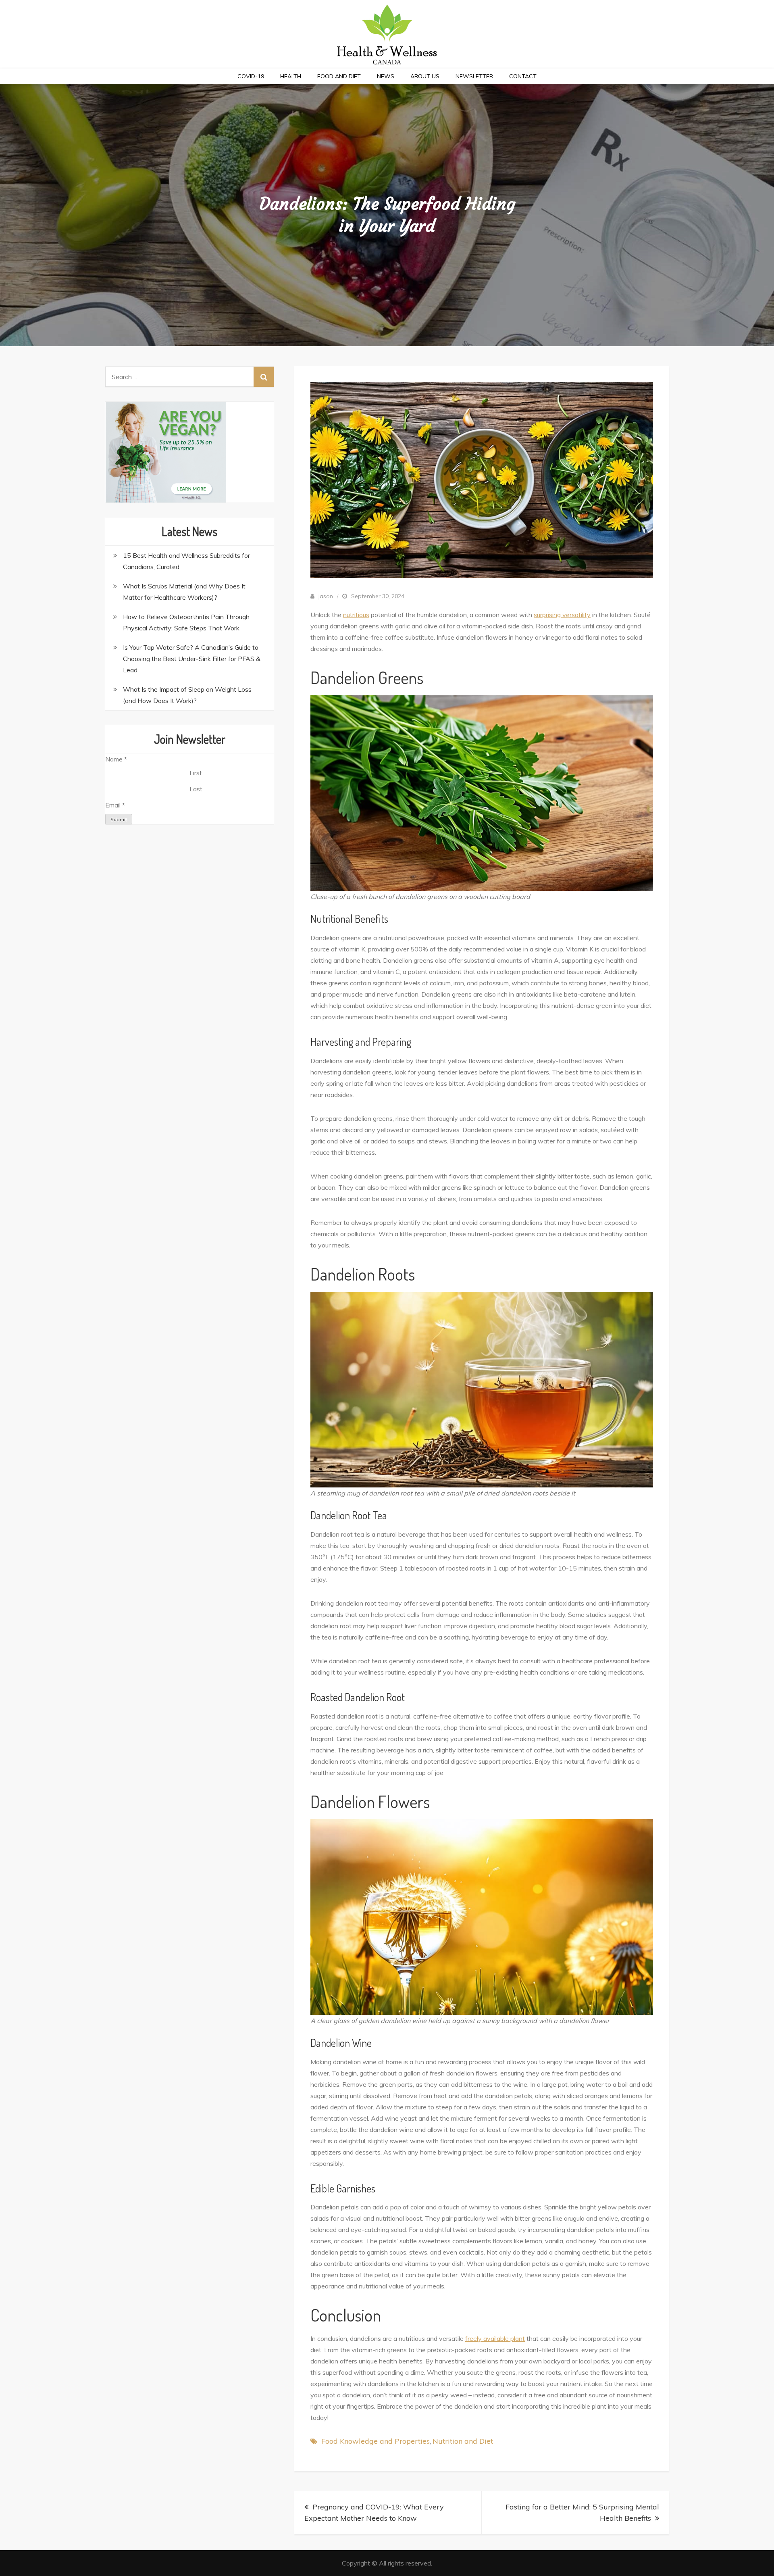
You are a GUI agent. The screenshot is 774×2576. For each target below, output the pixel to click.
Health (291, 76)
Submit (119, 819)
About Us (425, 76)
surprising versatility (562, 615)
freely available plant (495, 2338)
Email (115, 805)
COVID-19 (251, 76)
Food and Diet (339, 76)
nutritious (356, 615)
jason (326, 596)
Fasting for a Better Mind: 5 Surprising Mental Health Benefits (582, 2512)
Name (116, 759)
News (386, 76)
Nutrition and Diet (463, 2441)
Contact (523, 76)
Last (196, 789)
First (196, 773)
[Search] (264, 377)
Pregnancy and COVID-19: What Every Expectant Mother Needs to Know (374, 2512)
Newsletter (474, 76)
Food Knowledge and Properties (376, 2441)
